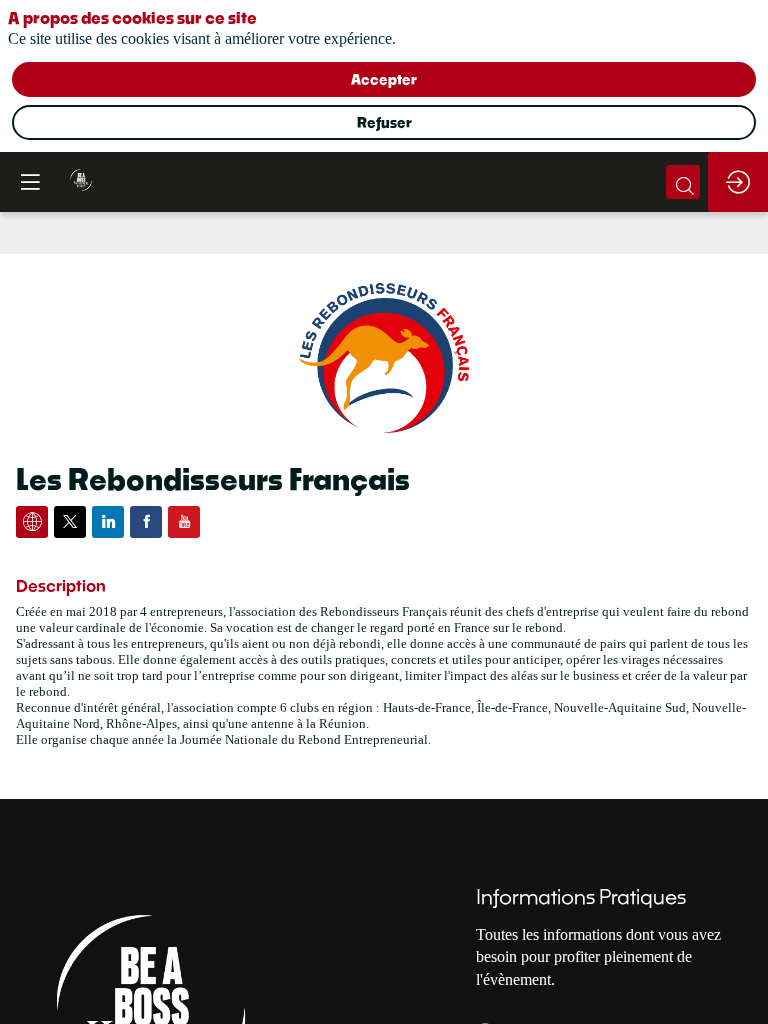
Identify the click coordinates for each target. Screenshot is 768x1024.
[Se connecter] (738, 182)
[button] (30, 182)
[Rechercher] (683, 182)
